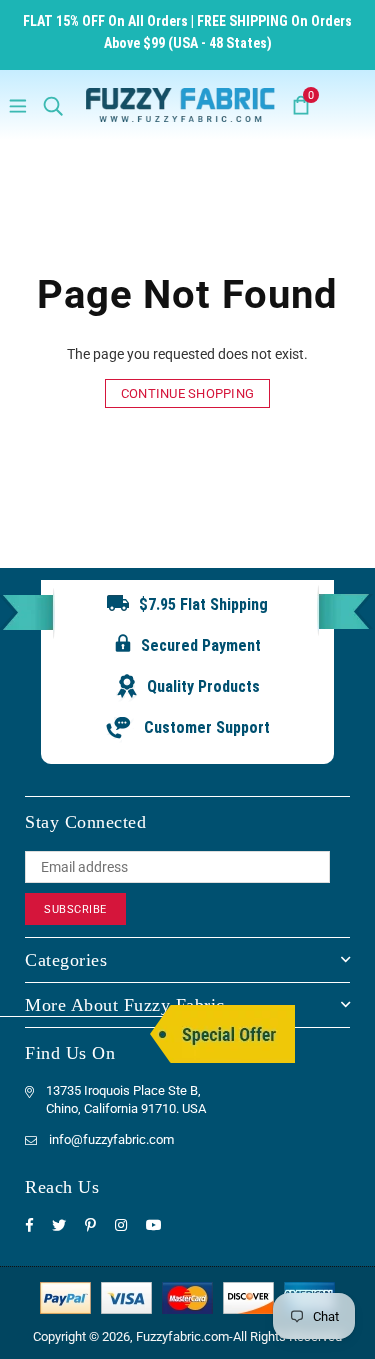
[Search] (53, 105)
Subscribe (75, 909)
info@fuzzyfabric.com (111, 1139)
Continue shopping (187, 393)
